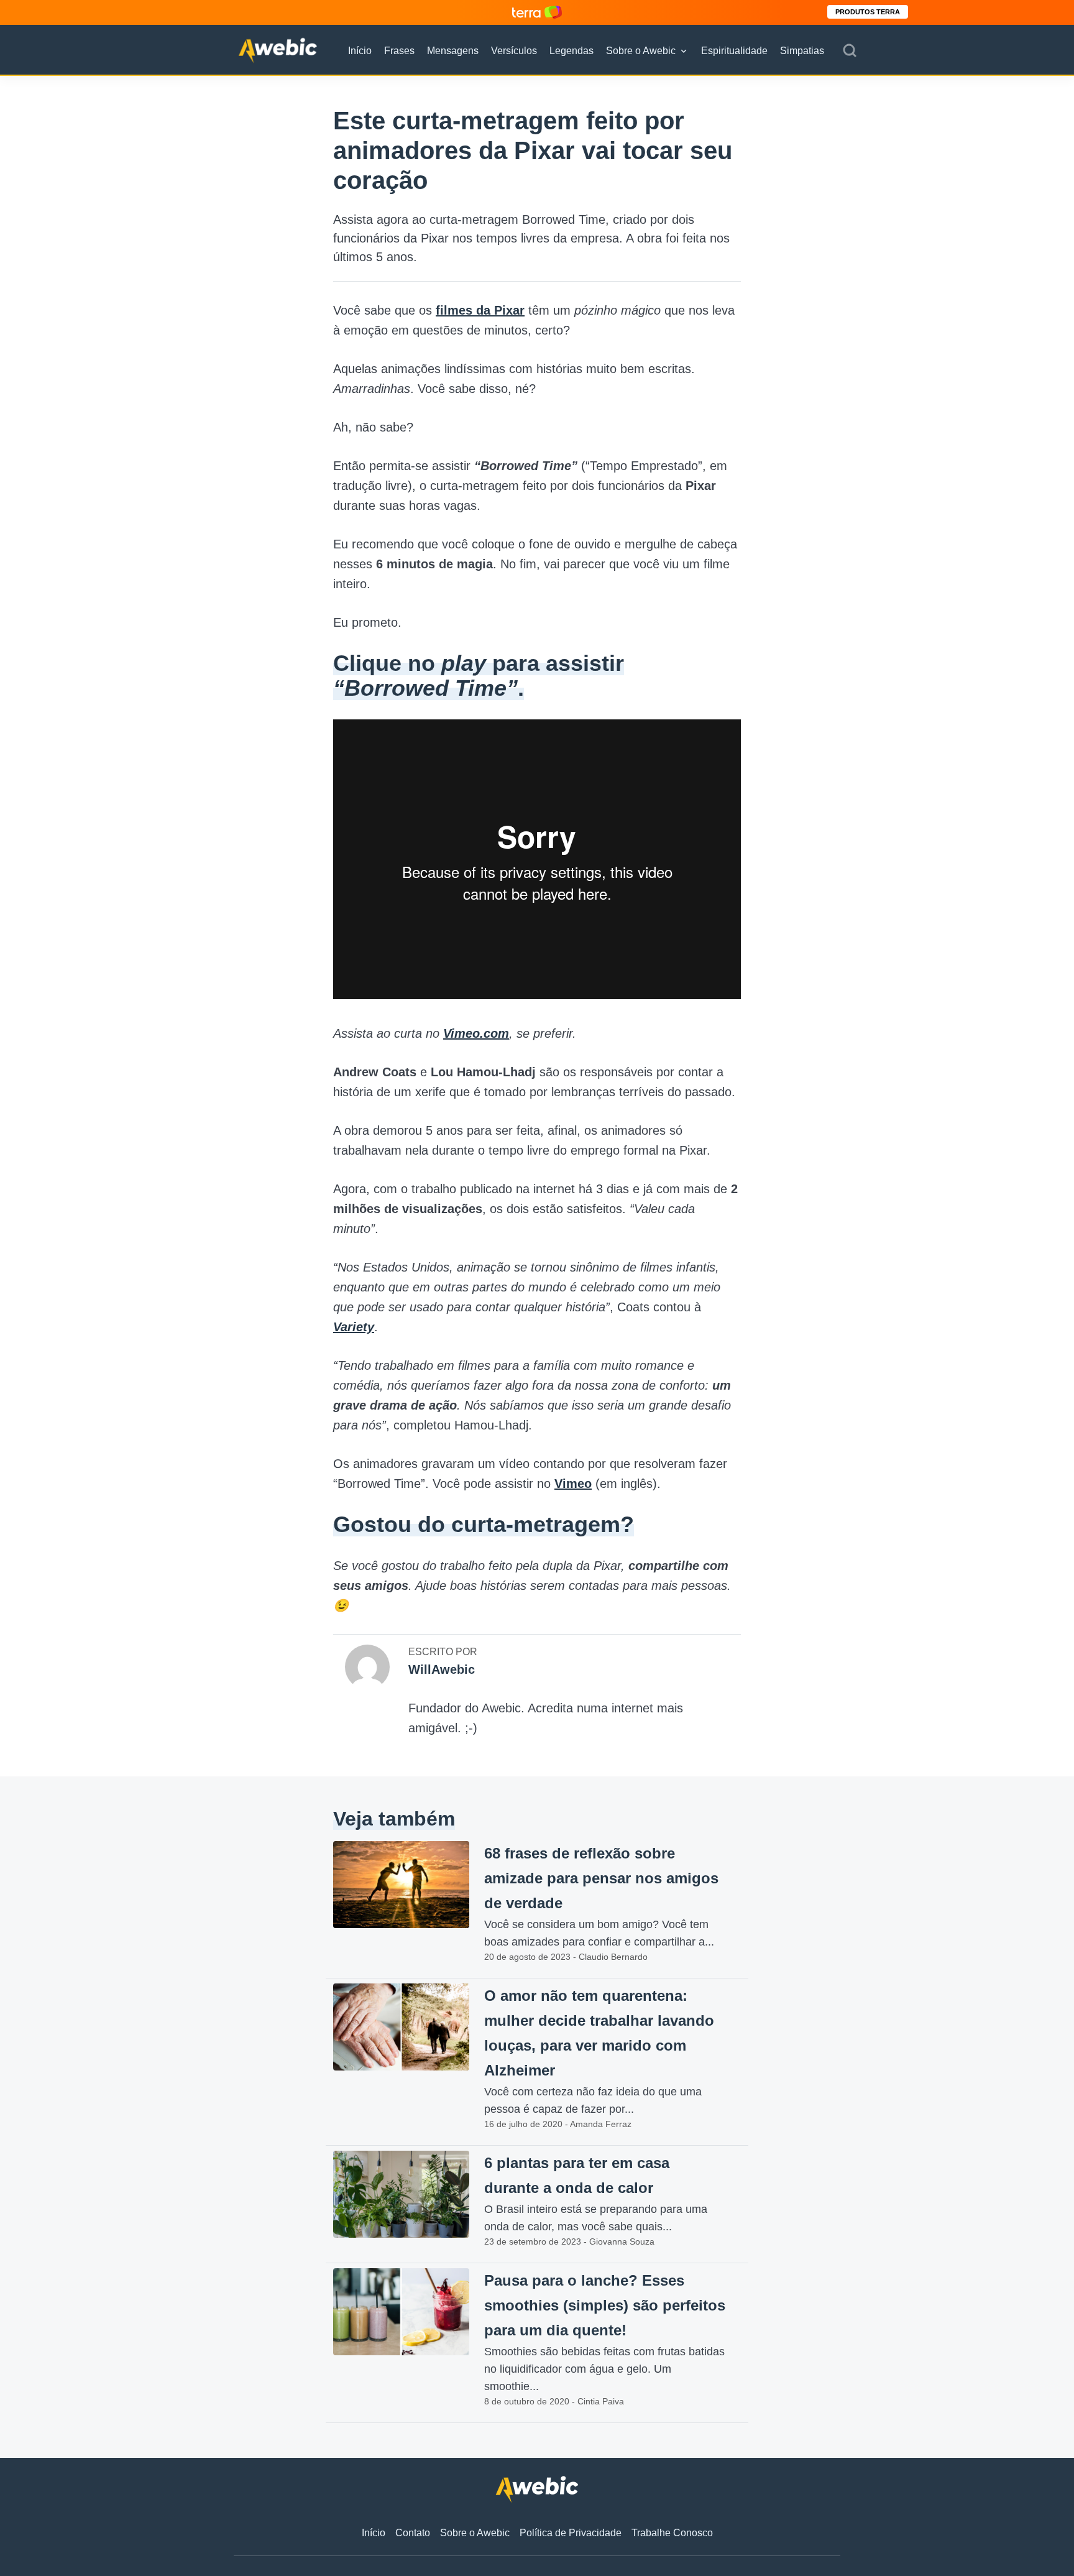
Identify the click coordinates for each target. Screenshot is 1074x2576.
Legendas (571, 51)
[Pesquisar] (850, 51)
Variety (354, 1327)
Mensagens (453, 51)
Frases (399, 51)
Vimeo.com (476, 1033)
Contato (413, 2533)
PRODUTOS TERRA (868, 12)
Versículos (514, 51)
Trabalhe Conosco (672, 2533)
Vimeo (573, 1484)
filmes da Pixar (480, 310)
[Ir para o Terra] (537, 12)
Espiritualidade (734, 51)
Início (360, 51)
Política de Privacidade (571, 2533)
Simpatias (802, 51)
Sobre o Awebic (641, 51)
